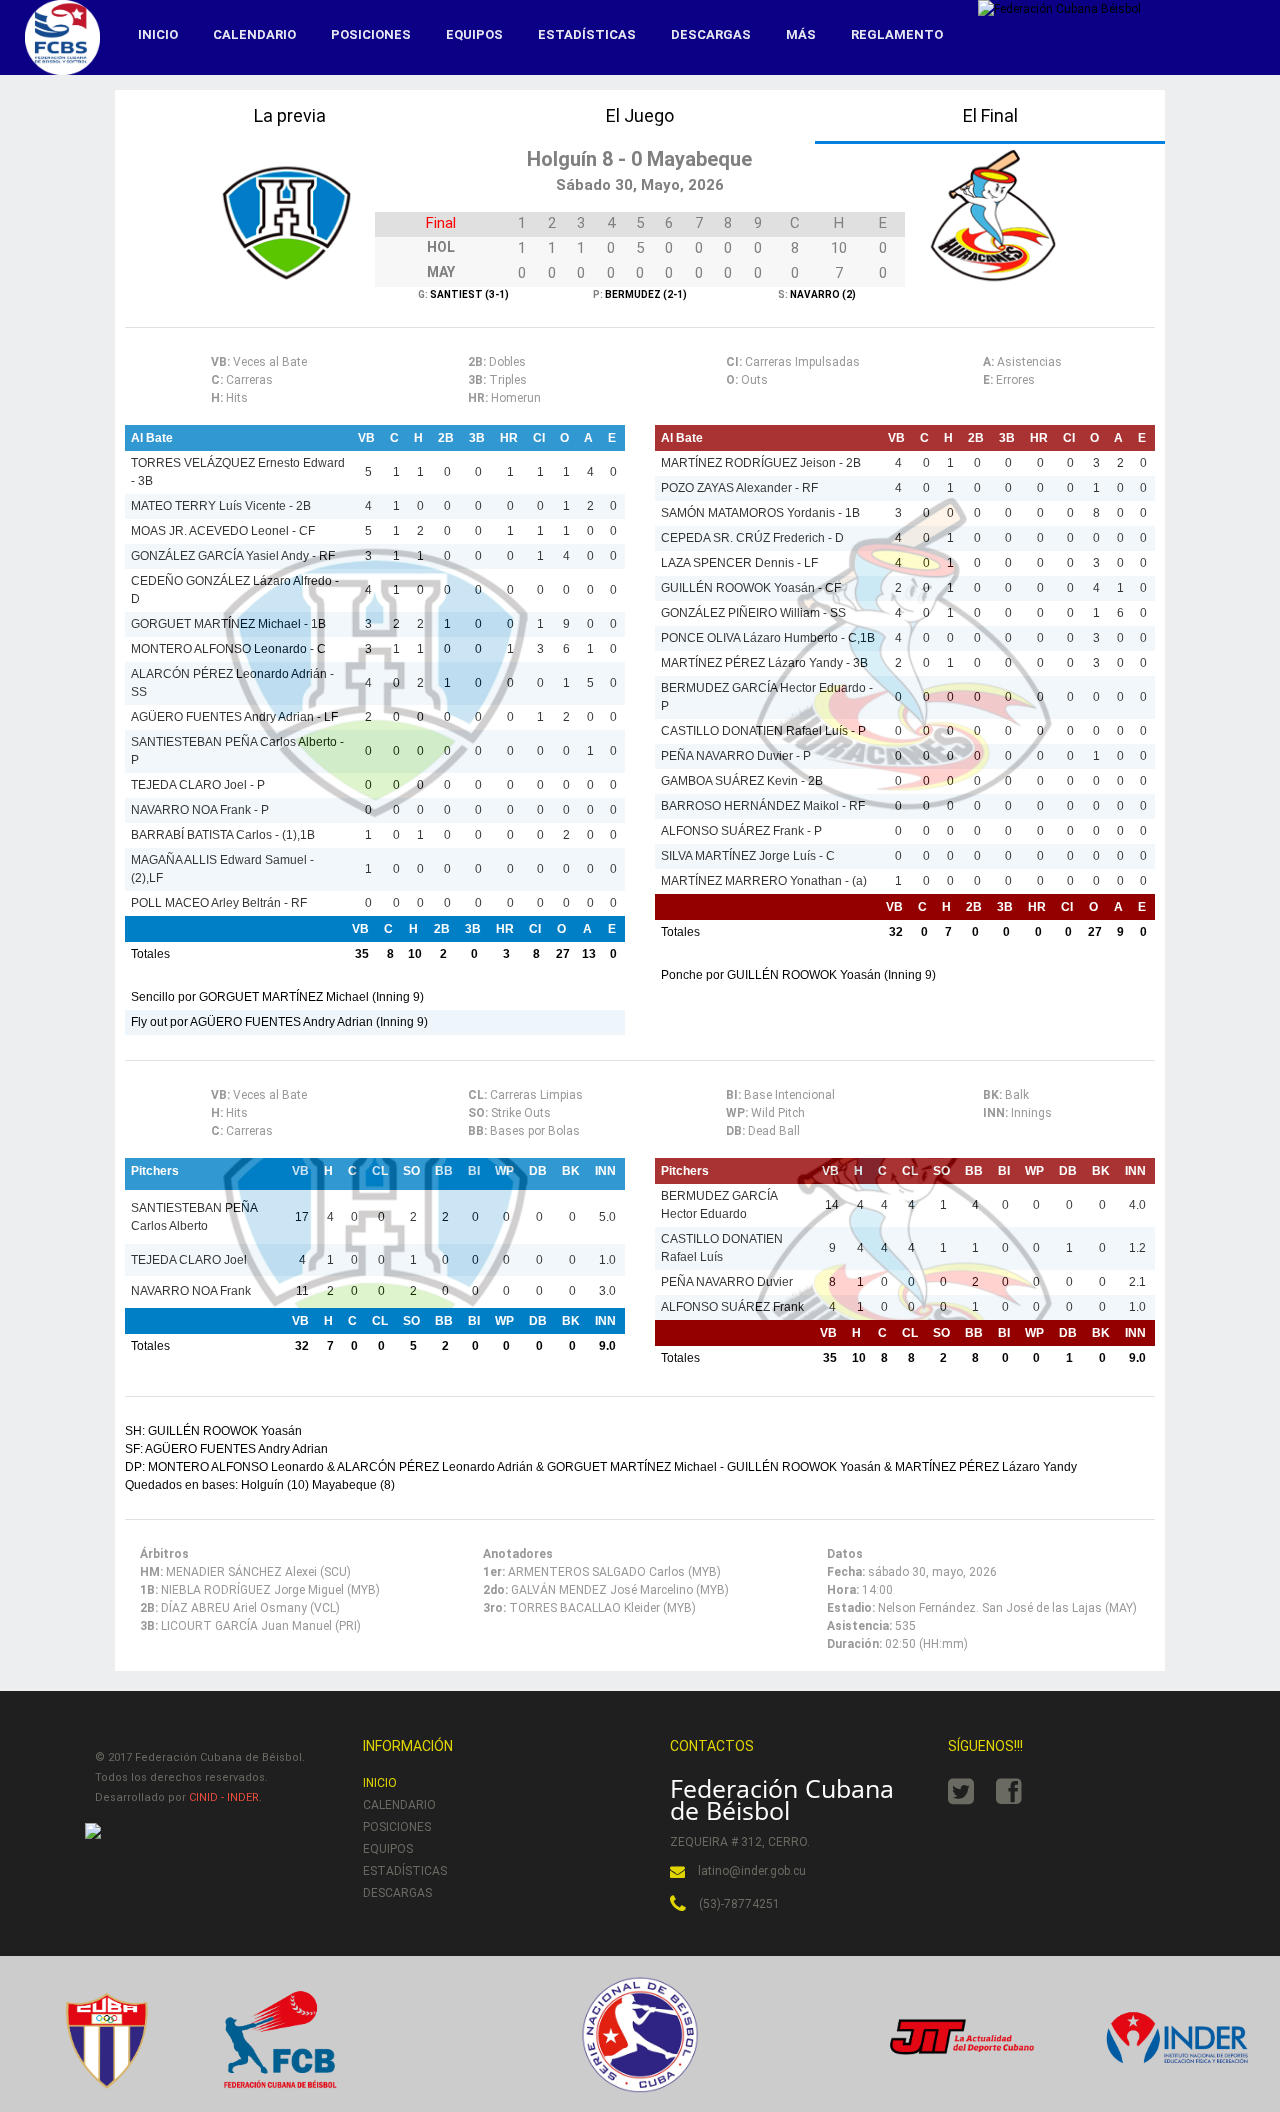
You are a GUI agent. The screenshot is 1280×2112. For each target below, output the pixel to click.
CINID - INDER (224, 1797)
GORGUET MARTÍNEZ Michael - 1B (228, 624)
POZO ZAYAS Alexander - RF (739, 488)
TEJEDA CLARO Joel (189, 1260)
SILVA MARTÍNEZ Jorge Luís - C (748, 856)
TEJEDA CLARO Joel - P (198, 785)
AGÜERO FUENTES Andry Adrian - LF (234, 717)
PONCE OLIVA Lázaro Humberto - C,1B (768, 638)
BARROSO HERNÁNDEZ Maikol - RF (763, 806)
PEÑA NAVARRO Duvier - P (736, 756)
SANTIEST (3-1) (468, 294)
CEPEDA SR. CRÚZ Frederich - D (752, 538)
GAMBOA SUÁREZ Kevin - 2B (742, 781)
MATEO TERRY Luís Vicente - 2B (221, 506)
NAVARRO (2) (823, 294)
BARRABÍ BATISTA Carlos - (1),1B (223, 835)
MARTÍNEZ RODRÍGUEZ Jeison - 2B (761, 463)
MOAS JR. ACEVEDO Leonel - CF (223, 531)
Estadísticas (587, 34)
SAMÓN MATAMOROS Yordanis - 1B (760, 513)
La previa (290, 115)
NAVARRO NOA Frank (191, 1291)
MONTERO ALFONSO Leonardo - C (228, 649)
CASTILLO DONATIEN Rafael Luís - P (763, 731)
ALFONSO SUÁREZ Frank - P (741, 831)
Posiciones (371, 34)
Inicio (158, 34)
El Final (990, 115)
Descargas (711, 34)
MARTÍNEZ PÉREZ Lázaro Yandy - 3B (764, 663)
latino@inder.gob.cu (752, 1871)
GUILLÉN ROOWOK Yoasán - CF (751, 588)
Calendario (254, 34)
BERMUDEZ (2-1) (645, 294)
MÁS (801, 34)
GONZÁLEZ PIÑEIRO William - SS (753, 613)
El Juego (640, 115)
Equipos (474, 34)
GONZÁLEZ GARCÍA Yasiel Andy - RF (233, 556)
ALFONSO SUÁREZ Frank (732, 1307)
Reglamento (897, 34)
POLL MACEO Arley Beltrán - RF (219, 903)
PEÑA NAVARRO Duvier (727, 1282)
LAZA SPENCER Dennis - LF (739, 563)
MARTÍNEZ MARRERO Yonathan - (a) (764, 881)
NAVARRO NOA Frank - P (200, 810)
